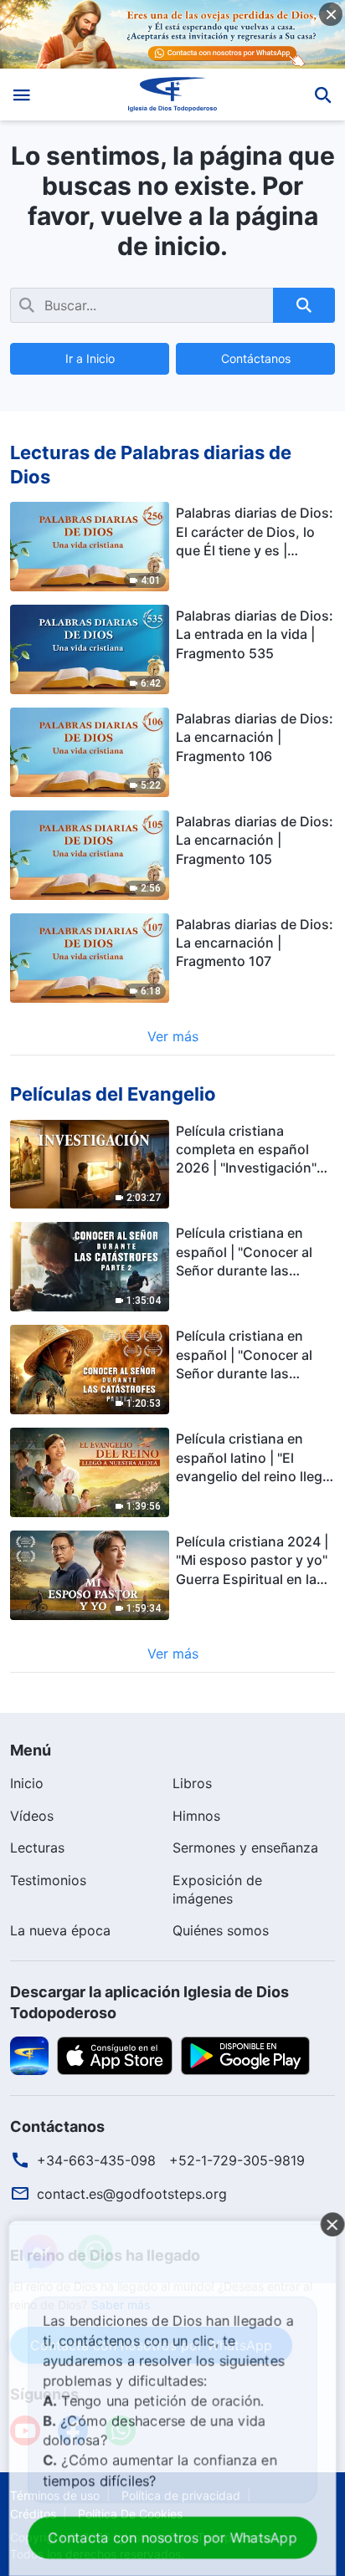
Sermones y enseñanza (245, 1848)
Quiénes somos (221, 1930)
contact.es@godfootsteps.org (132, 2194)
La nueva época (60, 1930)
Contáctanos (256, 358)
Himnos (196, 1816)
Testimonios (48, 1880)
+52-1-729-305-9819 (237, 2160)
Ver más (173, 1036)
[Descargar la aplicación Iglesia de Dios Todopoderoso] (29, 2055)
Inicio (27, 1783)
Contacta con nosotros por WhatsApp (173, 2538)
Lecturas (37, 1848)
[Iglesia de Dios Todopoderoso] (173, 95)
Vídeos (32, 1816)
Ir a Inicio (90, 358)
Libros (192, 1783)
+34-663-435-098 (96, 2160)
